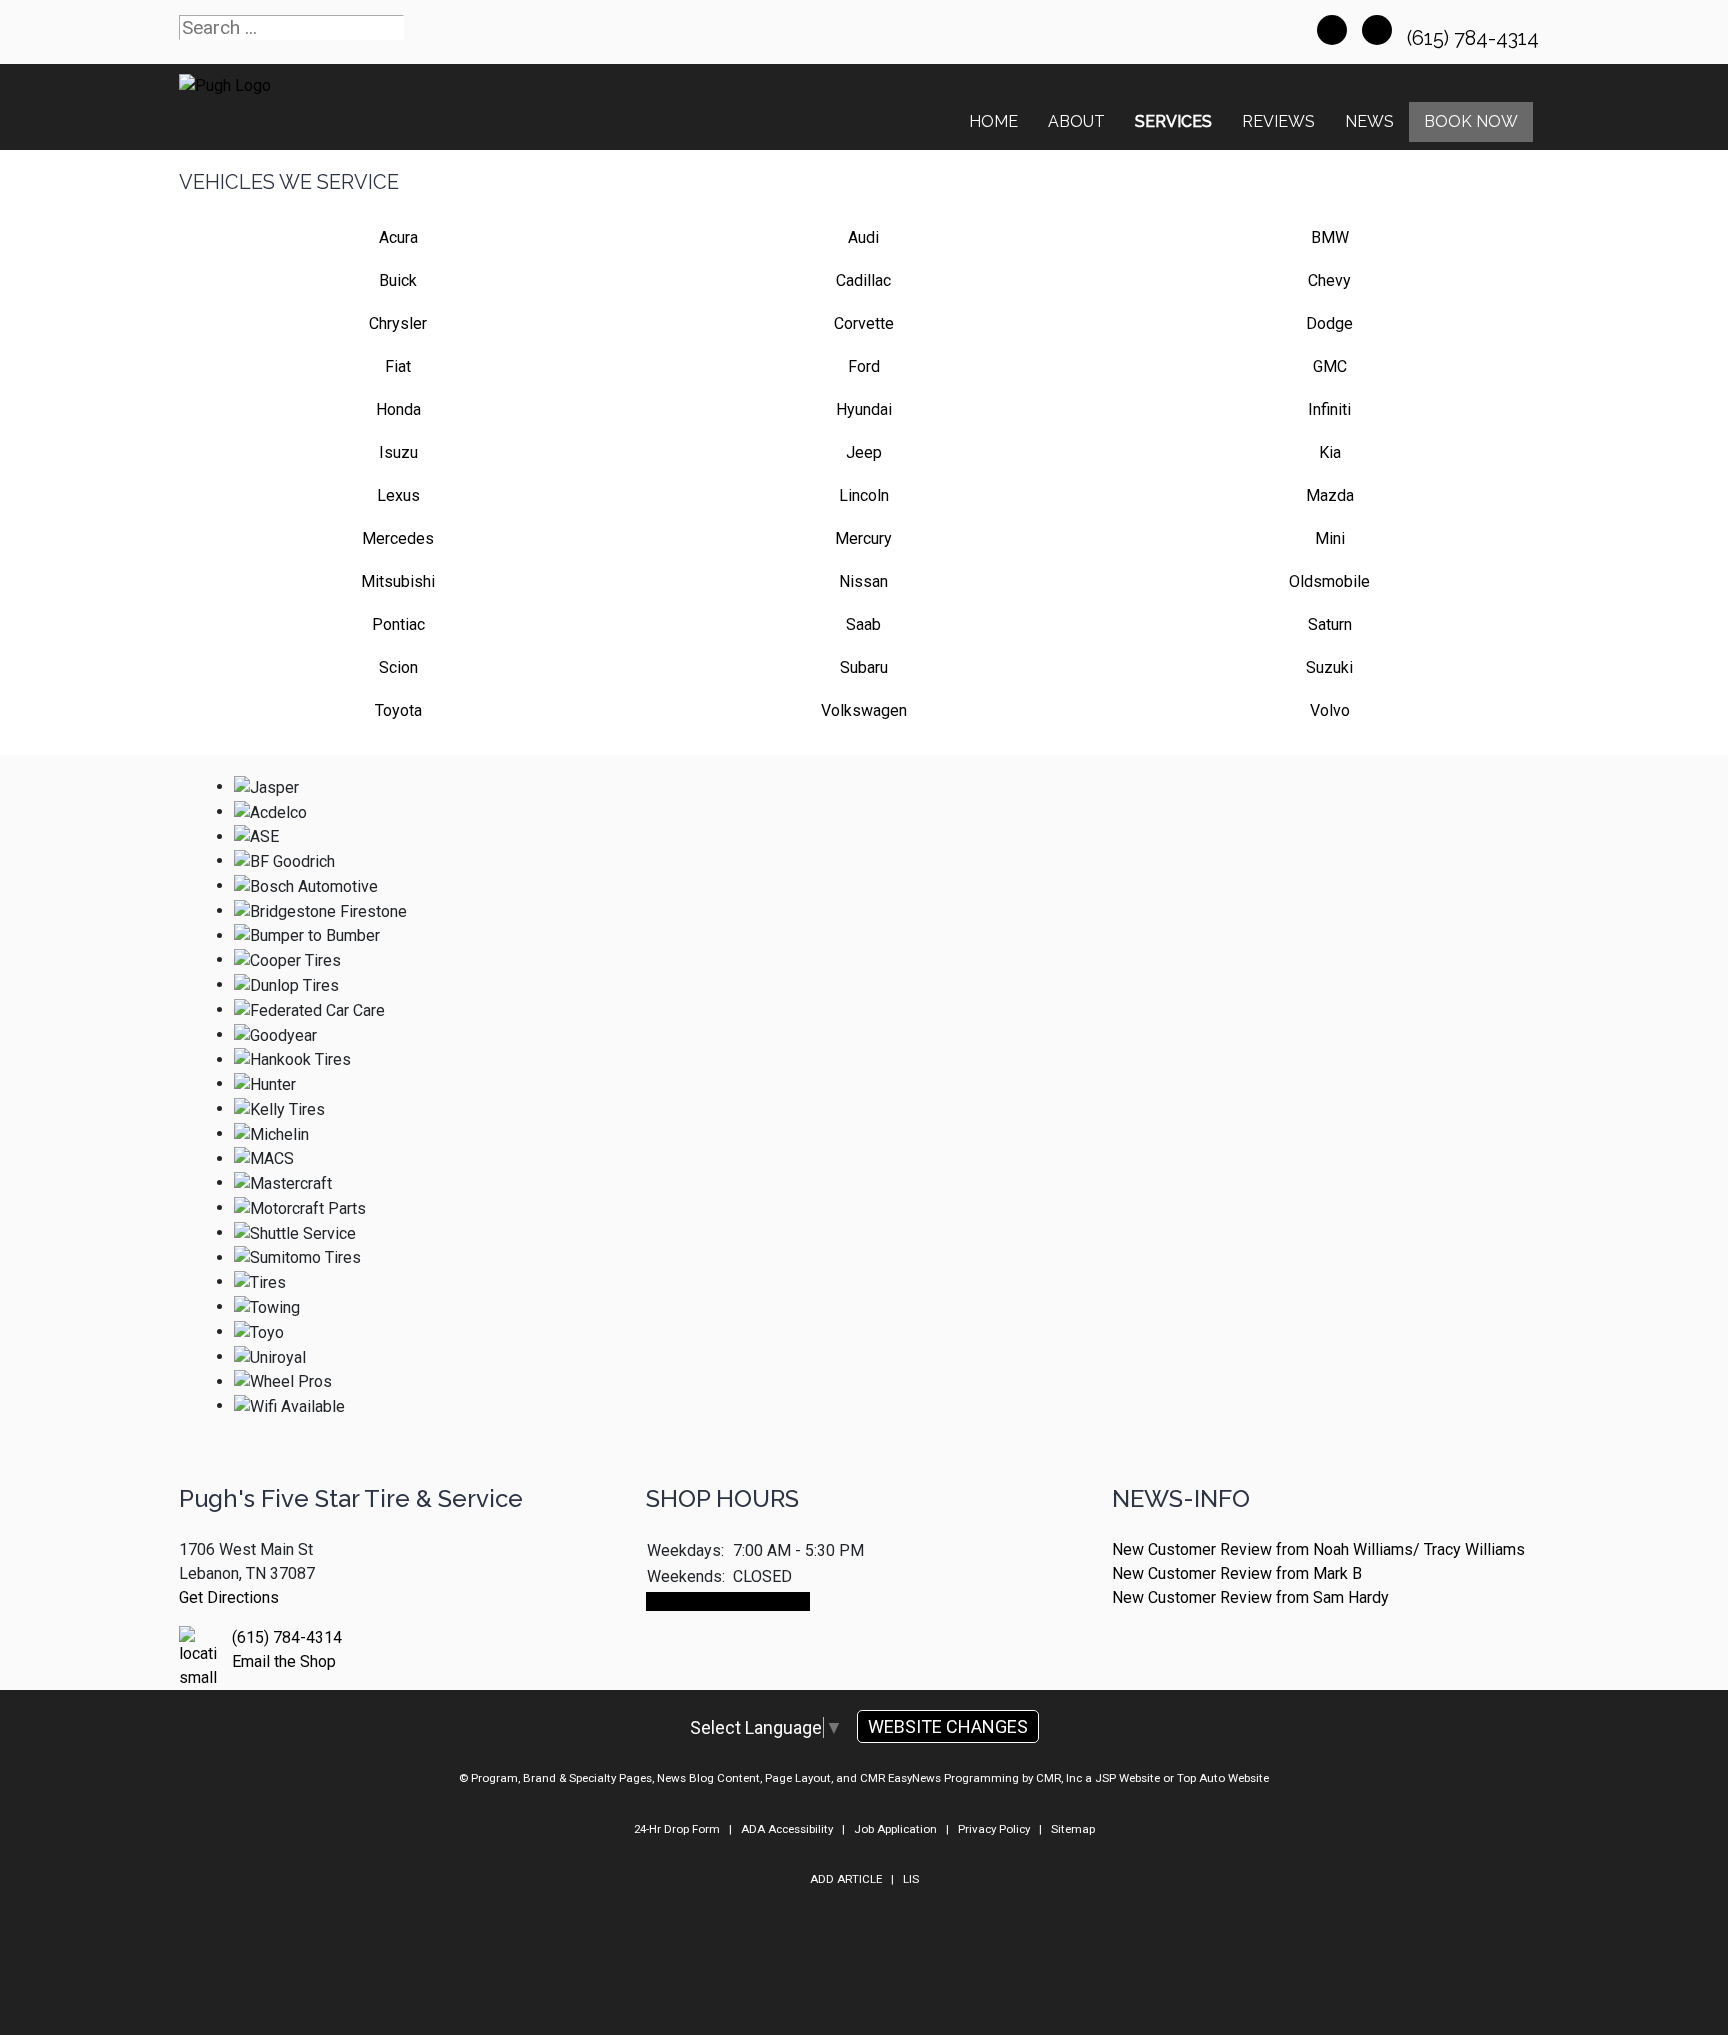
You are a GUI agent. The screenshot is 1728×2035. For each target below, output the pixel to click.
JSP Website (1127, 1778)
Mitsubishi (398, 581)
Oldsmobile (1329, 581)
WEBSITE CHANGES (948, 1726)
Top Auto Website (1223, 1778)
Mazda (1330, 495)
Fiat (398, 366)
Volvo (1330, 710)
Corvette (864, 323)
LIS (911, 1879)
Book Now (1471, 121)
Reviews (1278, 121)
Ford (864, 366)
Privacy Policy (994, 1829)
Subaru (864, 667)
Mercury (863, 538)
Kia (1330, 452)
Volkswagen (864, 710)
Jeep (864, 452)
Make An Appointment (728, 1601)
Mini (1330, 538)
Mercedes (398, 538)
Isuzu (398, 452)
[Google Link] (1377, 30)
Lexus (398, 495)
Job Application (895, 1829)
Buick (398, 280)
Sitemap (1073, 1829)
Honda (398, 409)
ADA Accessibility (787, 1829)
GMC (1330, 366)
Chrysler (398, 323)
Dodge (1329, 323)
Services (1173, 121)
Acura (398, 237)
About (1076, 121)
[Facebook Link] (1332, 30)
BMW (1330, 237)
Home (993, 121)
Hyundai (864, 409)
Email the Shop (284, 1661)
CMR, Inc (1059, 1778)
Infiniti (1329, 409)
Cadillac (863, 280)
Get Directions (229, 1597)
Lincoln (864, 495)
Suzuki (1329, 667)
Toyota (398, 710)
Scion (398, 667)
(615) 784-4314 (1475, 38)
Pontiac (398, 624)
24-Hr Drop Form (677, 1829)
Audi (863, 237)
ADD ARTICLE (846, 1879)
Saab (863, 624)
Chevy (1329, 280)
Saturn (1330, 624)
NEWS (1369, 121)
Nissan (863, 581)
